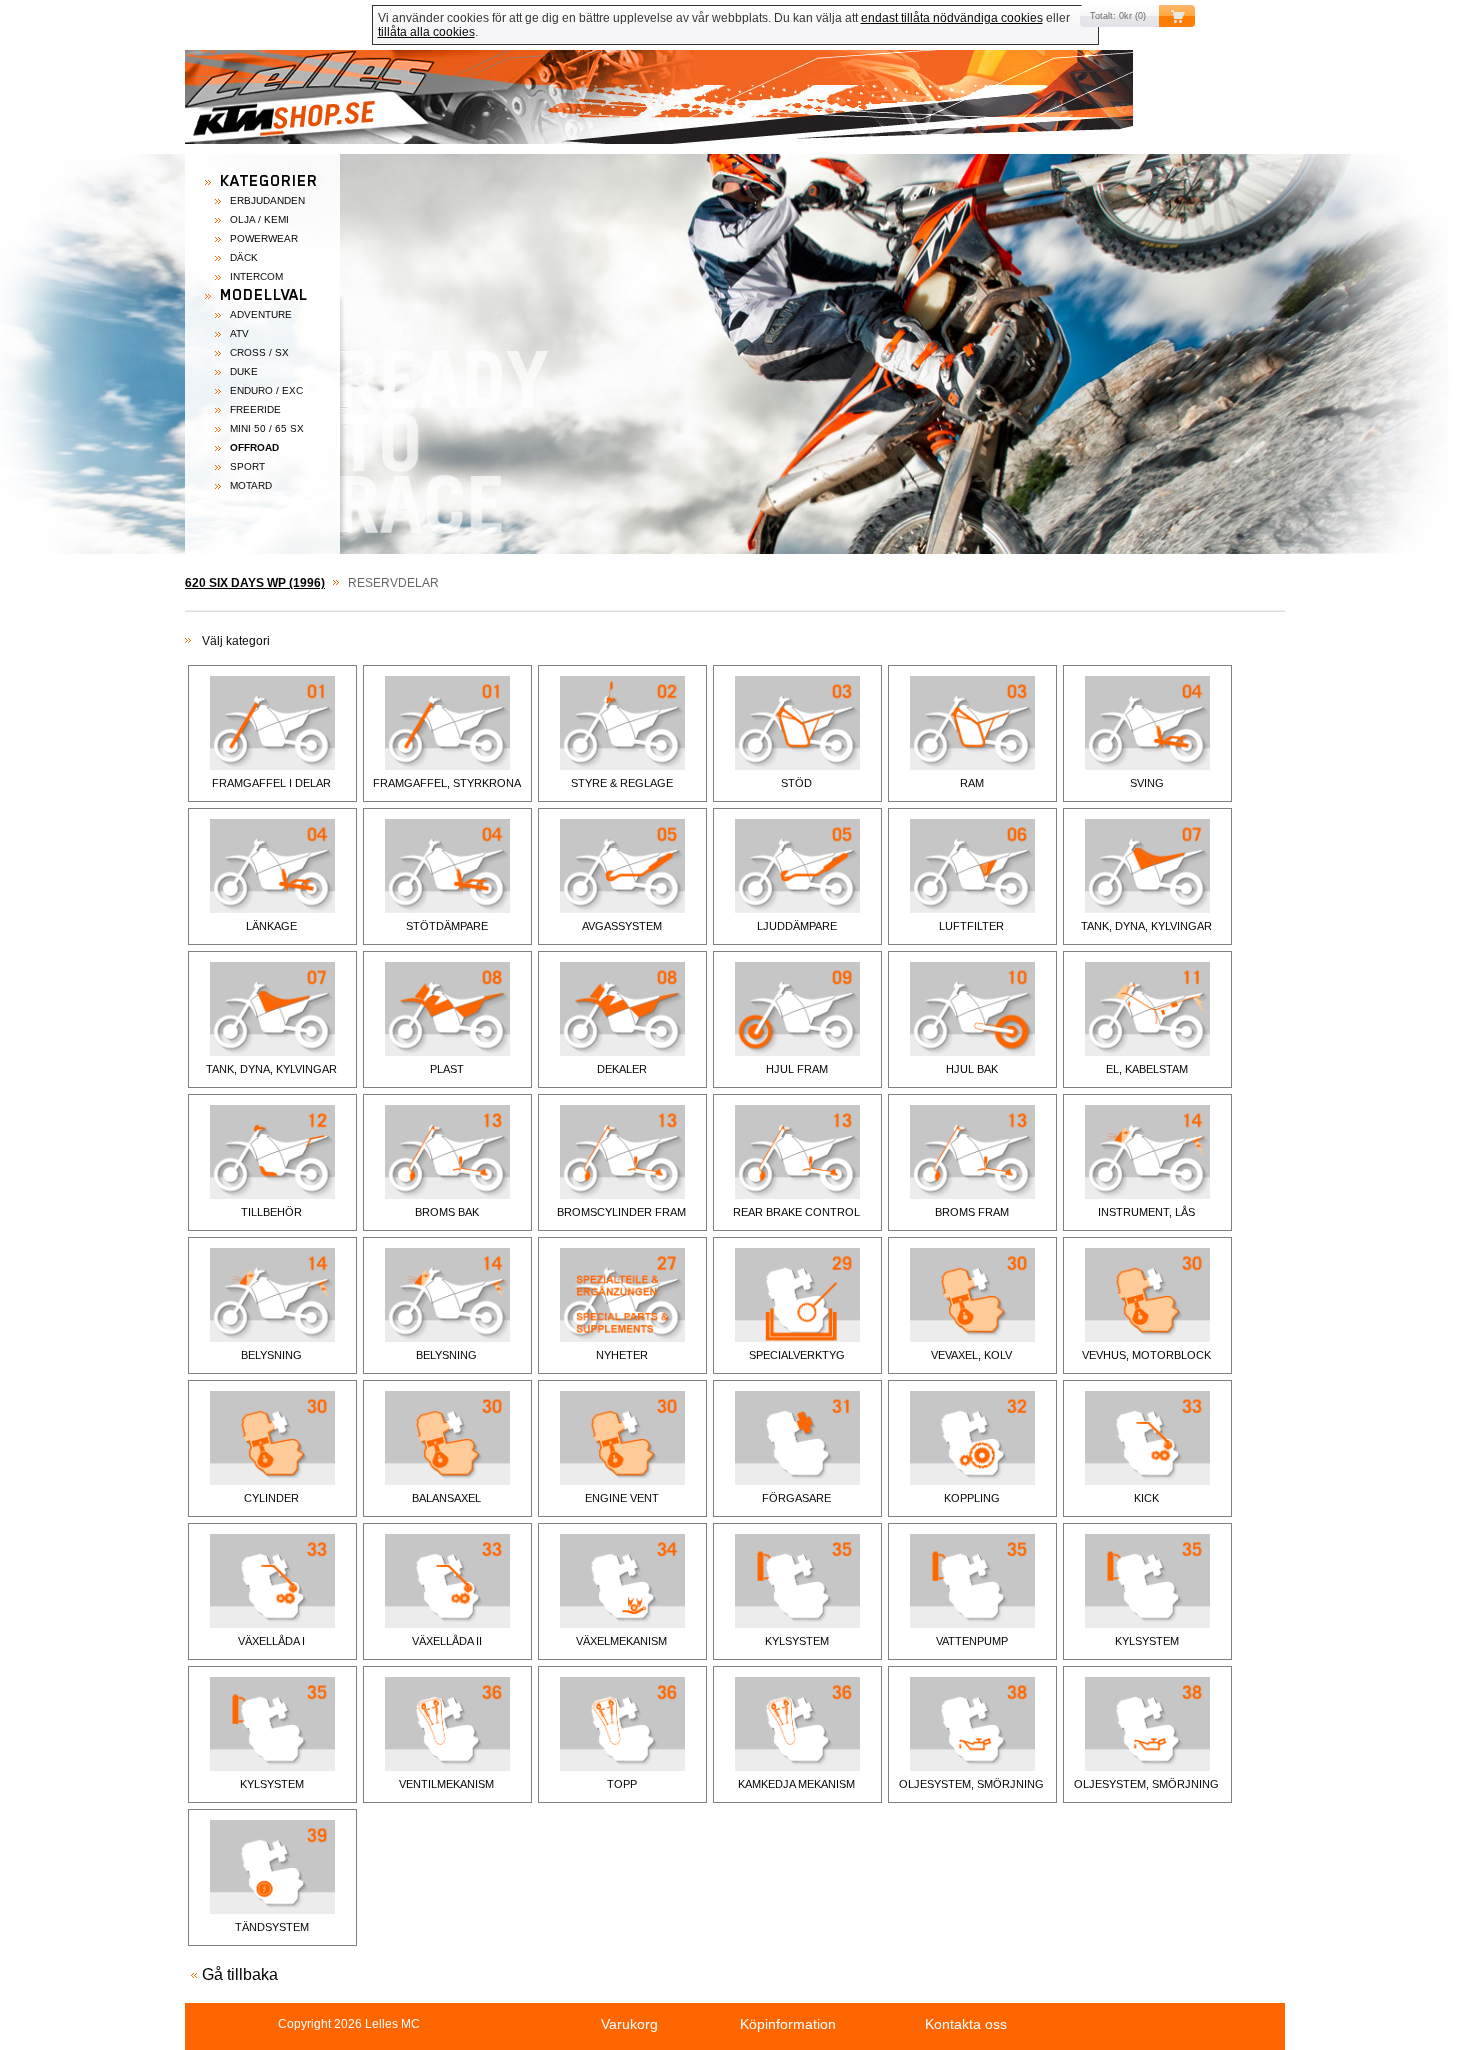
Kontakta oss (966, 2024)
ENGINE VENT (622, 1498)
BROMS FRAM (972, 1212)
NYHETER (622, 1355)
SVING (1147, 783)
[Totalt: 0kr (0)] (735, 102)
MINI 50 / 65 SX (267, 428)
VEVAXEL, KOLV (971, 1355)
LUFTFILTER (971, 926)
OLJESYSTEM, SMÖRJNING (971, 1784)
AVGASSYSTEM (622, 926)
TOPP (622, 1784)
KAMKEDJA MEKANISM (796, 1784)
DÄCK (244, 257)
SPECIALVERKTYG (797, 1355)
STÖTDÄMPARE (447, 926)
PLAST (447, 1069)
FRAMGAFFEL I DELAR (271, 783)
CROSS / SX (259, 352)
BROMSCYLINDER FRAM (621, 1212)
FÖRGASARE (796, 1498)
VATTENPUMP (972, 1641)
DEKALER (622, 1069)
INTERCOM (256, 276)
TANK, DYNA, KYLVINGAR (1146, 926)
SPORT (247, 466)
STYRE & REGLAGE (622, 783)
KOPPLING (972, 1498)
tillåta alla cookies (426, 32)
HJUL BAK (972, 1069)
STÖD (796, 783)
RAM (972, 783)
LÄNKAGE (271, 926)
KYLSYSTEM (797, 1641)
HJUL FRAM (797, 1069)
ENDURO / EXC (266, 390)
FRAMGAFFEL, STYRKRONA (447, 783)
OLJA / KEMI (259, 219)
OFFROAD (254, 447)
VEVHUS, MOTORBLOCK (1146, 1355)
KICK (1146, 1498)
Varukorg (629, 2024)
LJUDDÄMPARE (797, 926)
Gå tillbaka (240, 1974)
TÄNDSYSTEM (272, 1927)
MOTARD (251, 485)
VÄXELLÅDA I (271, 1641)
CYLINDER (271, 1498)
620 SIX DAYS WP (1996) (255, 583)
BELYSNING (271, 1355)
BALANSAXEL (446, 1498)
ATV (239, 333)
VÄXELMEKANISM (621, 1641)
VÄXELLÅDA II (447, 1641)
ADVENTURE (261, 314)
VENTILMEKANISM (446, 1784)
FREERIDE (255, 409)
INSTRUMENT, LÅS (1146, 1212)
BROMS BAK (447, 1212)
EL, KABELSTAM (1147, 1069)
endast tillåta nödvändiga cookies (952, 18)
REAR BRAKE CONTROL (796, 1212)
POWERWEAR (264, 238)
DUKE (244, 371)
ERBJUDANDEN (267, 200)
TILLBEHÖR (271, 1212)
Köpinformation (788, 2024)
